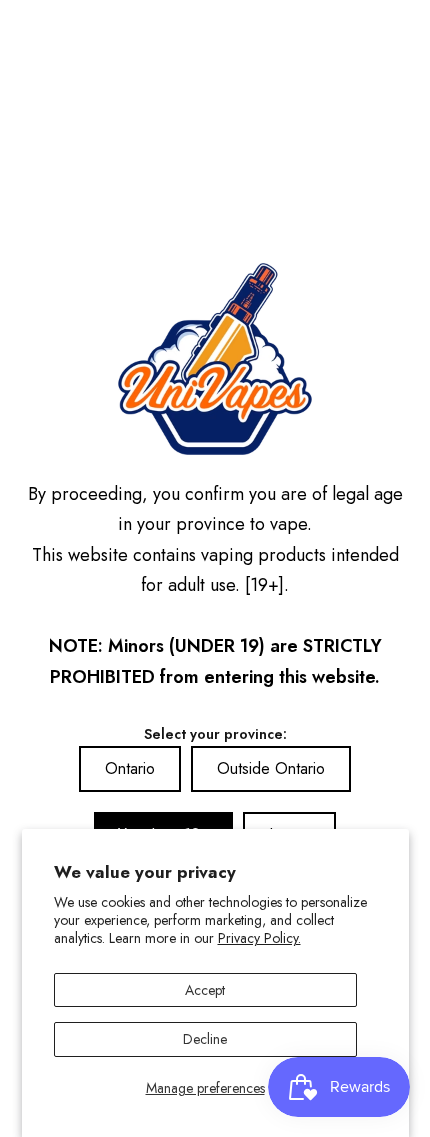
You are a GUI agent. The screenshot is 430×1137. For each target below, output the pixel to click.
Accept (205, 990)
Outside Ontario (271, 768)
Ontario (130, 768)
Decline (205, 1039)
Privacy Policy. (259, 938)
